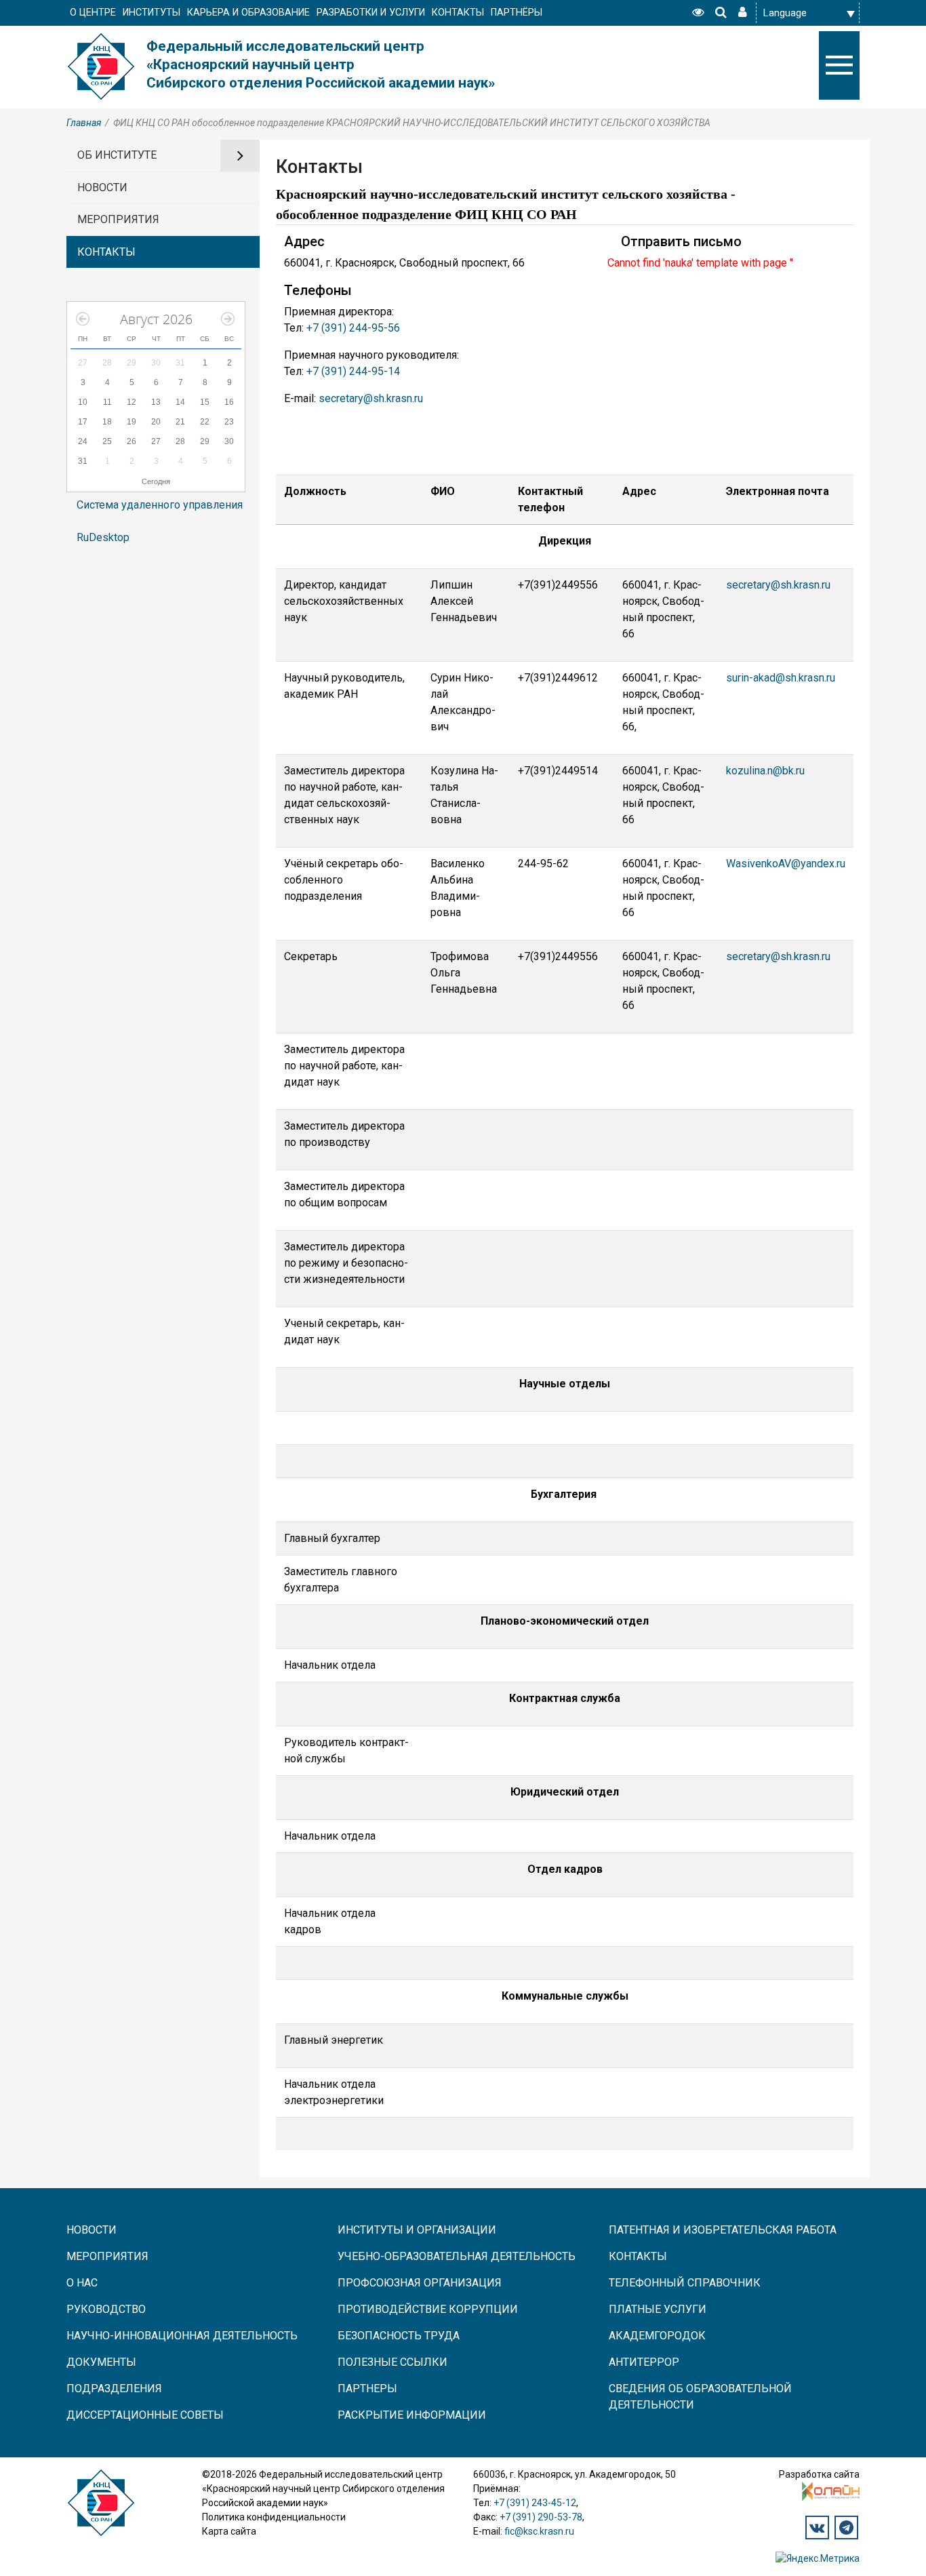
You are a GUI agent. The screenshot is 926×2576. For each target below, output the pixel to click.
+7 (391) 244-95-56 (353, 328)
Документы (101, 2362)
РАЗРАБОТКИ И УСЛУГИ (371, 13)
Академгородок (657, 2336)
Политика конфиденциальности (274, 2517)
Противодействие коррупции (428, 2309)
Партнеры (367, 2389)
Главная (84, 123)
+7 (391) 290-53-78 (541, 2517)
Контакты (638, 2256)
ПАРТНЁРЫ (517, 13)
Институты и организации (417, 2230)
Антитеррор (644, 2362)
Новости (92, 2230)
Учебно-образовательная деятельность (457, 2256)
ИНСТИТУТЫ (152, 13)
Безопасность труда (399, 2336)
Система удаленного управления (160, 505)
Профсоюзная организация (420, 2283)
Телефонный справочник (685, 2283)
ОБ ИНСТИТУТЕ (117, 155)
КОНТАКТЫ (458, 13)
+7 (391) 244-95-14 (353, 371)
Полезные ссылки (392, 2362)
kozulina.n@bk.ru (765, 771)
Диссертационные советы (145, 2415)
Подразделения (114, 2389)
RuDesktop (103, 537)
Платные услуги (658, 2309)
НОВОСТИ (102, 187)
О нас (82, 2283)
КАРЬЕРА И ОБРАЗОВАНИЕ (248, 13)
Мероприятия (107, 2256)
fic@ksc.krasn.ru (539, 2531)
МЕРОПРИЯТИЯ (118, 219)
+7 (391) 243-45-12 (535, 2503)
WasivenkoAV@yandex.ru (786, 864)
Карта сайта (229, 2531)
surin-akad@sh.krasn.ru (781, 678)
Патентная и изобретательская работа (723, 2230)
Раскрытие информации (412, 2415)
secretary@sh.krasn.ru (371, 398)
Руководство (106, 2309)
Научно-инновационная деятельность (182, 2336)
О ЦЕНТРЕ (93, 13)
